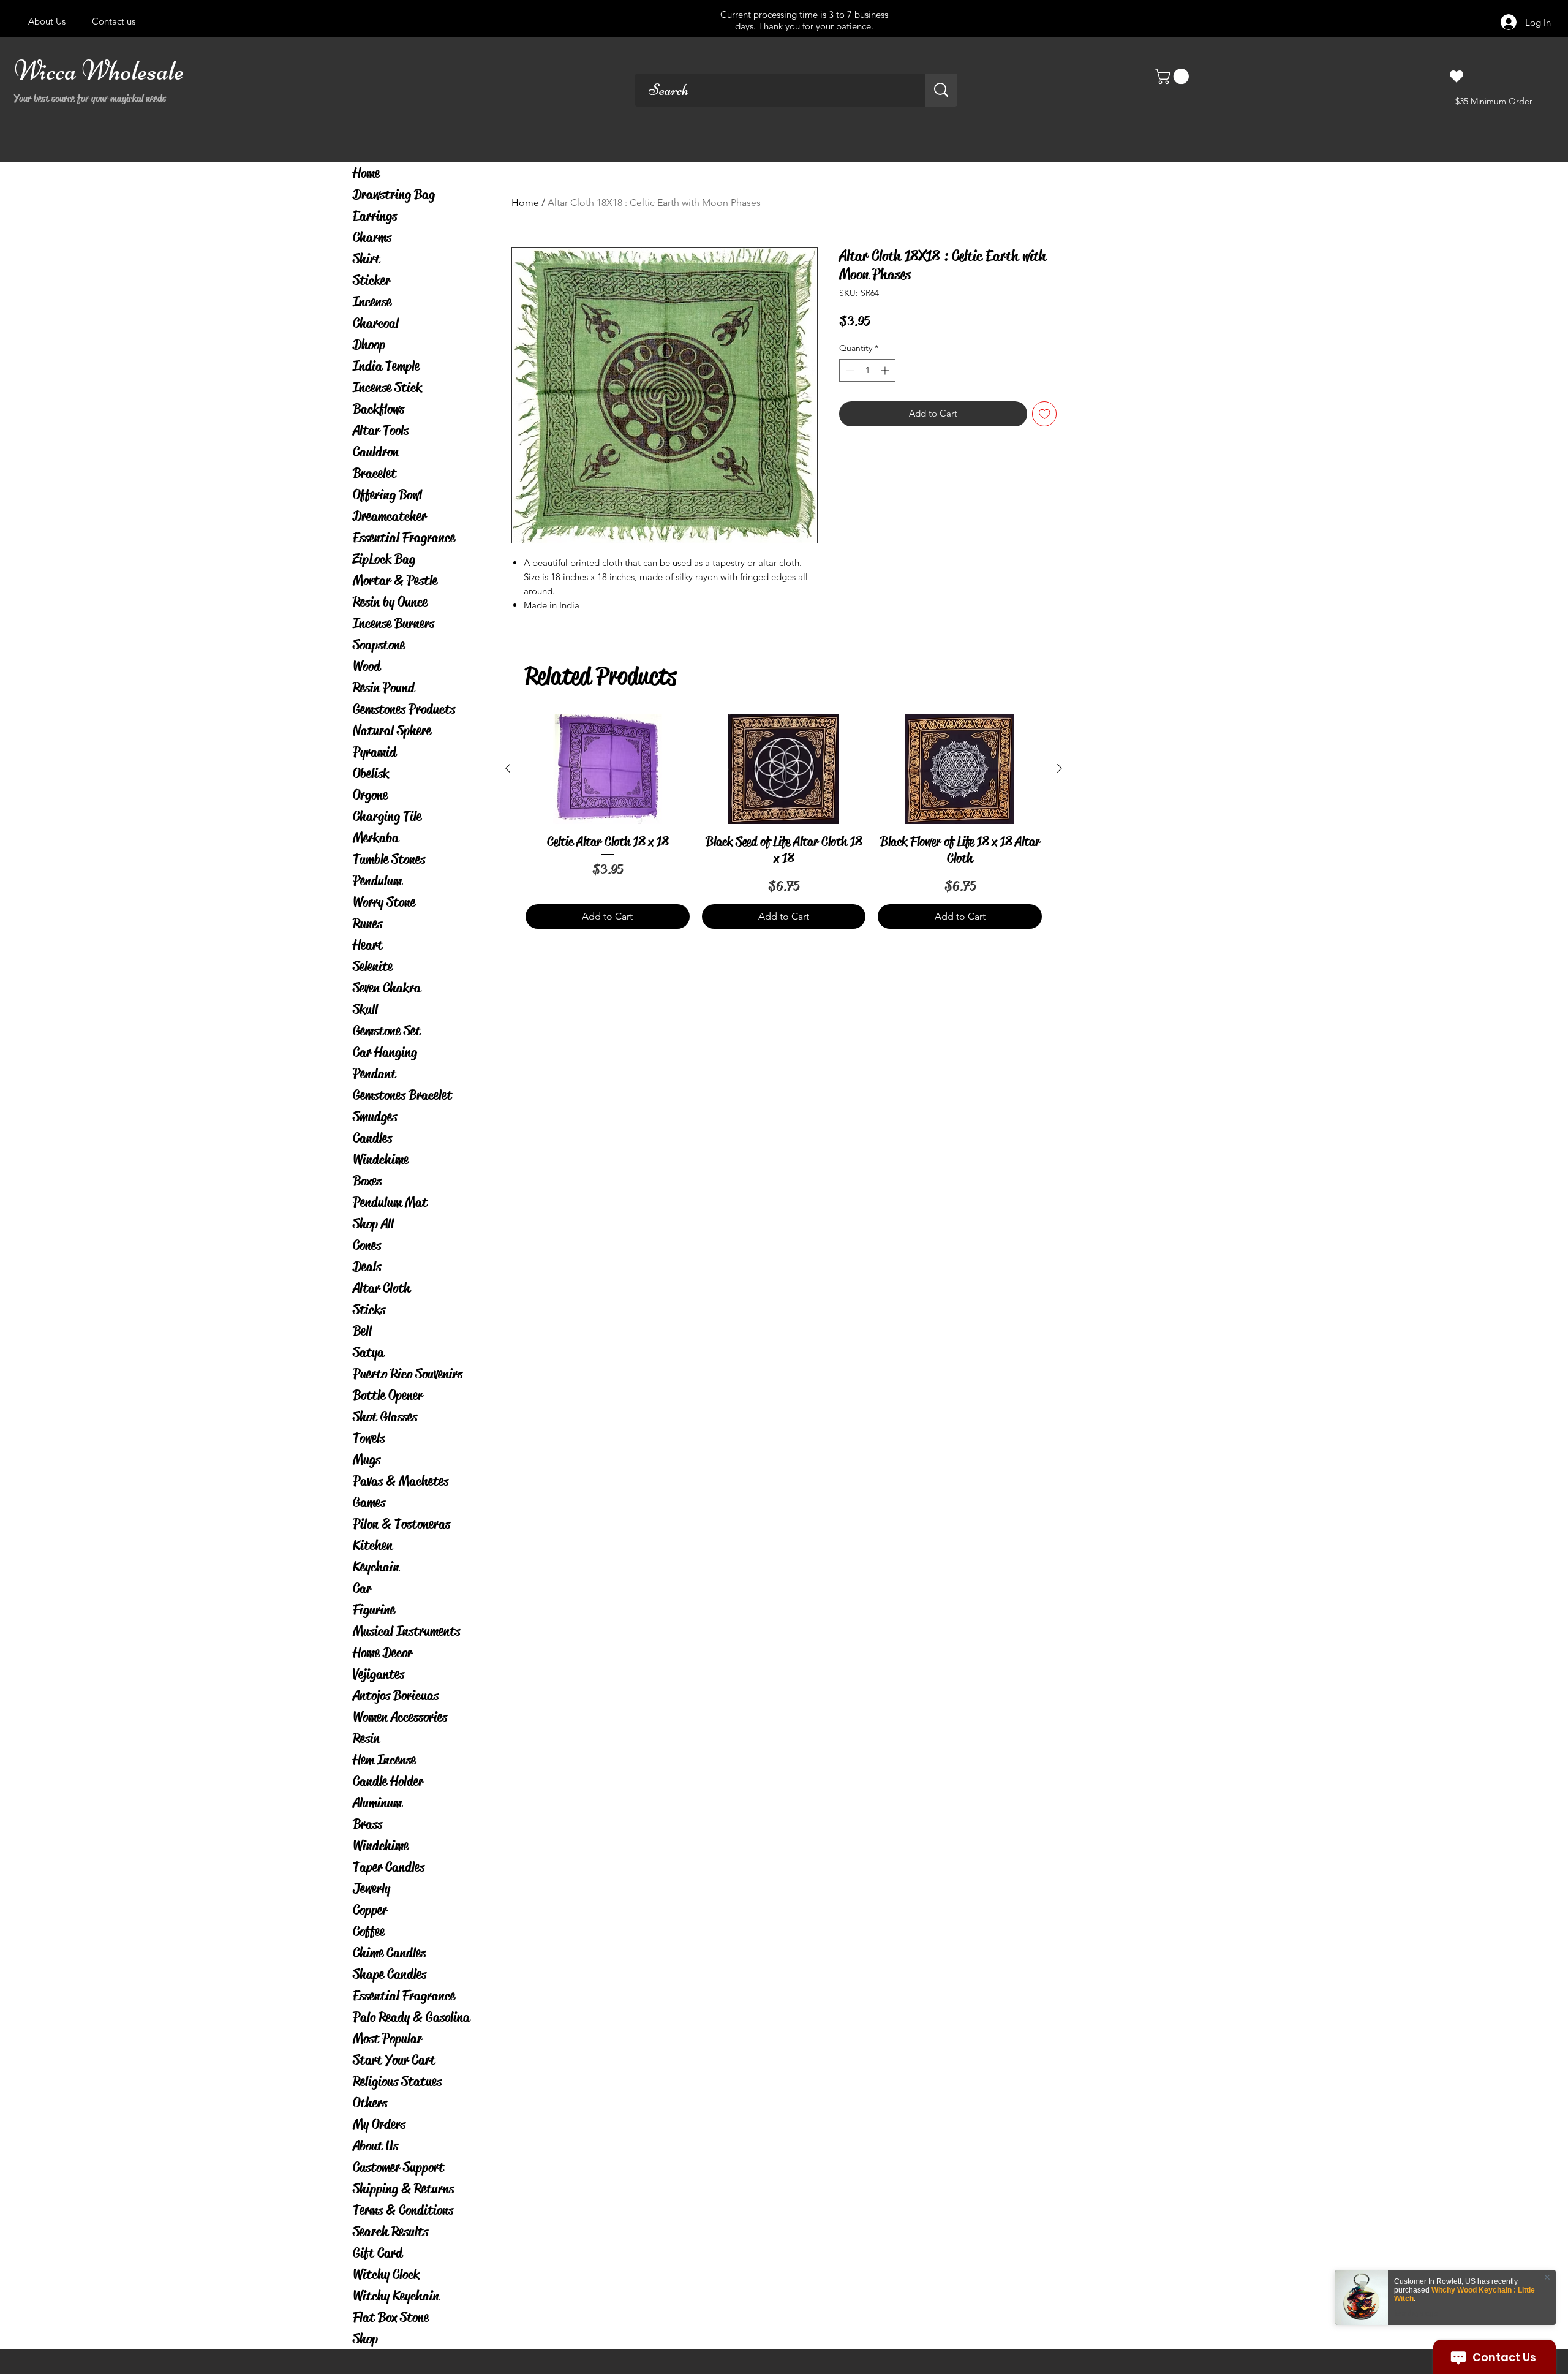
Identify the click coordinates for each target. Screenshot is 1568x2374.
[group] (784, 821)
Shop (365, 2339)
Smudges (375, 1117)
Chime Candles (389, 1953)
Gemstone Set (387, 1031)
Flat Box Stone (391, 2317)
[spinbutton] (867, 370)
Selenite (373, 966)
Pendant (375, 1074)
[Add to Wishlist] (1045, 414)
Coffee (369, 1931)
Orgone (370, 795)
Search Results (390, 2232)
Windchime (381, 1159)
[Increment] (886, 370)
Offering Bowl (387, 495)
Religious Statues (397, 2081)
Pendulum (377, 881)
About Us (375, 2146)
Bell (362, 1331)
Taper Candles (389, 1867)
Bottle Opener (388, 1395)
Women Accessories (400, 1717)
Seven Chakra (387, 988)
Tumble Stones (389, 859)
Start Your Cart (394, 2060)
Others (370, 2103)
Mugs (367, 1460)
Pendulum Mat (390, 1202)
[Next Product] (1060, 768)
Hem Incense (384, 1760)
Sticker (371, 280)
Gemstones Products (404, 709)
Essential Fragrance (404, 538)
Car (362, 1588)
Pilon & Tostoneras (401, 1524)
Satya (368, 1352)
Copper (370, 1910)
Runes (367, 924)
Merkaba (376, 838)
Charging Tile (387, 816)
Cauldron (376, 452)
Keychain (376, 1567)
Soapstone (379, 645)
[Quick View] (608, 769)
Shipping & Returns (403, 2189)
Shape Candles (390, 1974)
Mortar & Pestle (395, 580)
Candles (372, 1138)
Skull (365, 1009)
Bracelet (375, 473)
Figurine (374, 1610)
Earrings (375, 216)
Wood (367, 666)
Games (369, 1503)
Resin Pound (384, 688)
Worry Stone (384, 902)
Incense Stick (387, 387)
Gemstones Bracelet (402, 1095)
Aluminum (377, 1803)
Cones (367, 1245)
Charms (372, 237)
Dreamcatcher (390, 516)
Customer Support (398, 2167)
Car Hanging (385, 1052)
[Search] (941, 90)
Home (366, 173)
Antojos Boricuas (396, 1695)
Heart (368, 945)
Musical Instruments (406, 1631)
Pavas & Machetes (401, 1481)
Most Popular (387, 2039)
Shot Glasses (385, 1417)
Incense (372, 302)
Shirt (367, 259)
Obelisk (371, 773)
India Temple (386, 366)
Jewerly (371, 1888)
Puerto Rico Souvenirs (408, 1374)
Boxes (367, 1181)
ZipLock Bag (384, 559)
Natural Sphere (392, 731)
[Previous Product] (508, 768)
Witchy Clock (386, 2274)
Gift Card (378, 2253)
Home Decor (383, 1653)
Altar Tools (381, 430)
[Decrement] (849, 370)
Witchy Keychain (396, 2296)
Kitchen (373, 1545)
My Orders (379, 2124)
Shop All (373, 1224)
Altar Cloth (382, 1288)
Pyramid (375, 752)
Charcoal (376, 323)
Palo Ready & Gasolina (411, 2017)
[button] (1174, 76)
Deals (367, 1267)
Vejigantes (379, 1674)
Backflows (379, 409)
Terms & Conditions (403, 2210)
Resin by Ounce (390, 602)
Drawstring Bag (394, 195)
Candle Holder (388, 1781)
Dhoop (369, 345)
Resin (366, 1738)
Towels (369, 1438)
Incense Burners (394, 623)
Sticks (369, 1310)
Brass (367, 1824)
